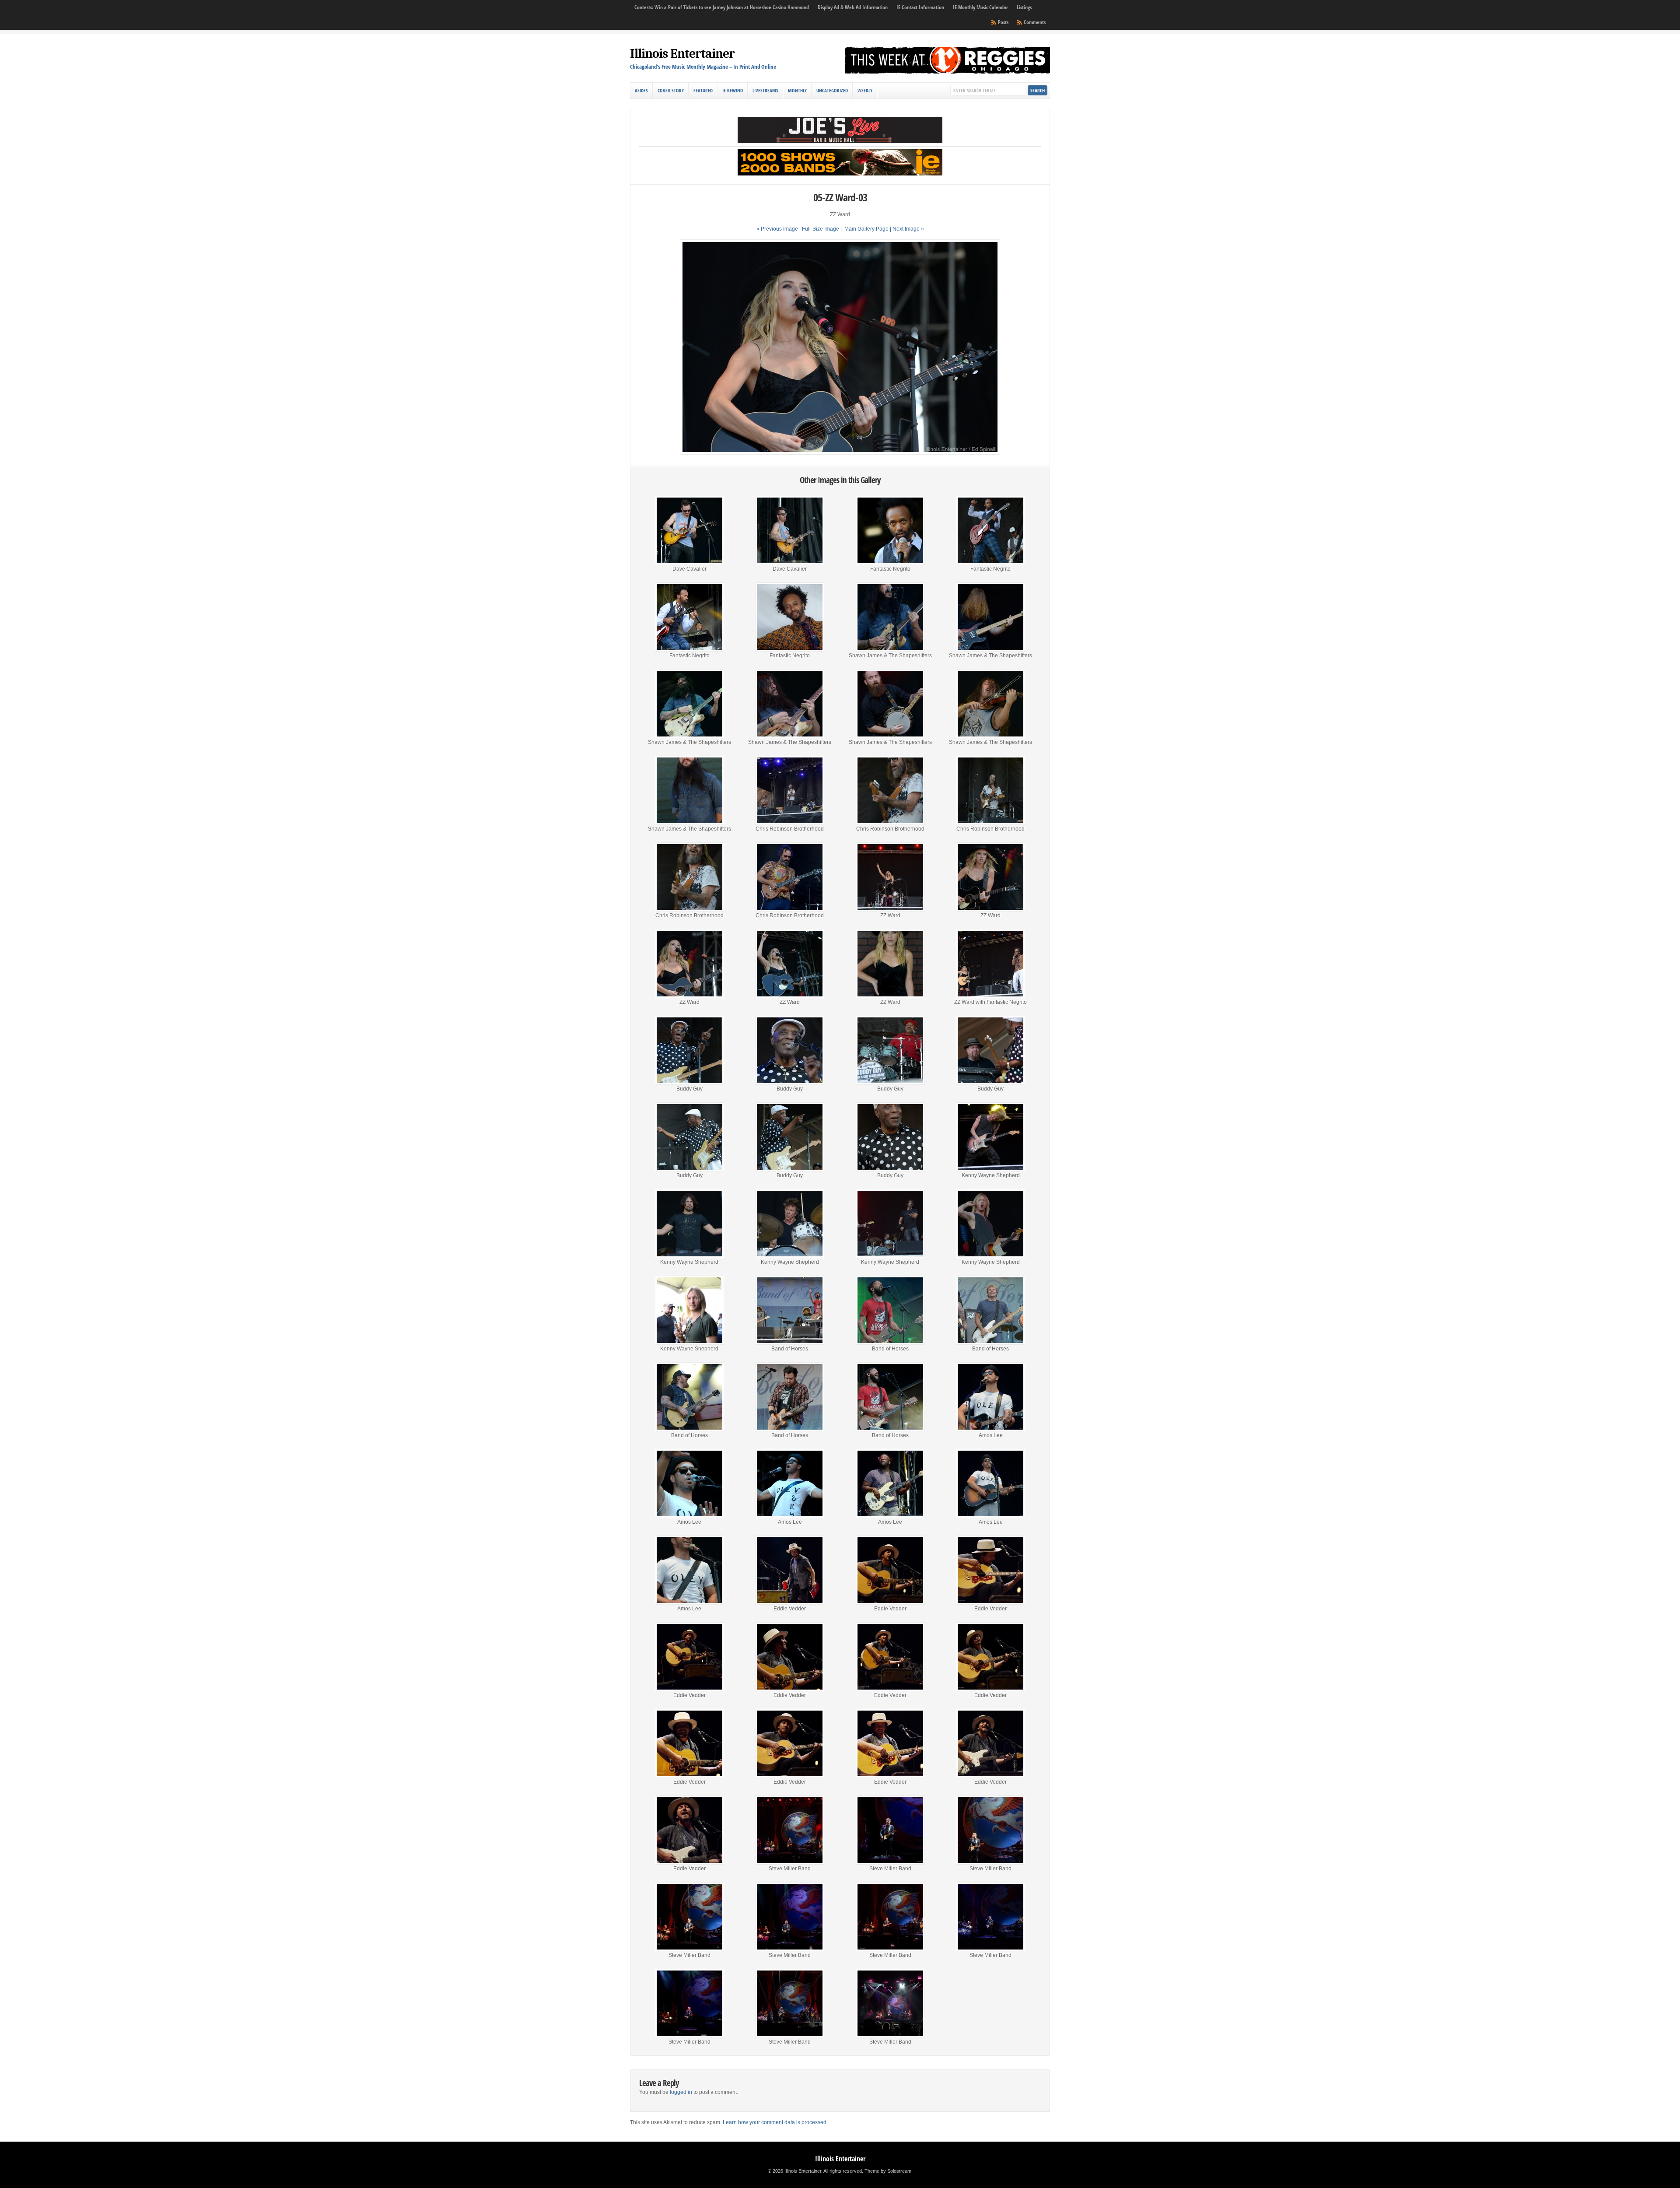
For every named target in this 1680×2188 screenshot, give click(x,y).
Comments (1035, 22)
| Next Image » (907, 229)
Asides (641, 90)
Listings (1024, 7)
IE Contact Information (920, 7)
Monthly (797, 90)
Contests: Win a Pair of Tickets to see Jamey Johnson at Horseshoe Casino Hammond (722, 7)
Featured (703, 90)
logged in (681, 2092)
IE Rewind (733, 90)
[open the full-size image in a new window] (840, 453)
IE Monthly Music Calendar (980, 7)
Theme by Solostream (888, 2171)
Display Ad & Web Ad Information (853, 7)
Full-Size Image (821, 229)
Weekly (865, 90)
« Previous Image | (779, 229)
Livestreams (765, 90)
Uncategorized (832, 90)
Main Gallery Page (866, 229)
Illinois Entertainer (682, 54)
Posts (1003, 22)
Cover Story (671, 90)
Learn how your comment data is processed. (775, 2122)
